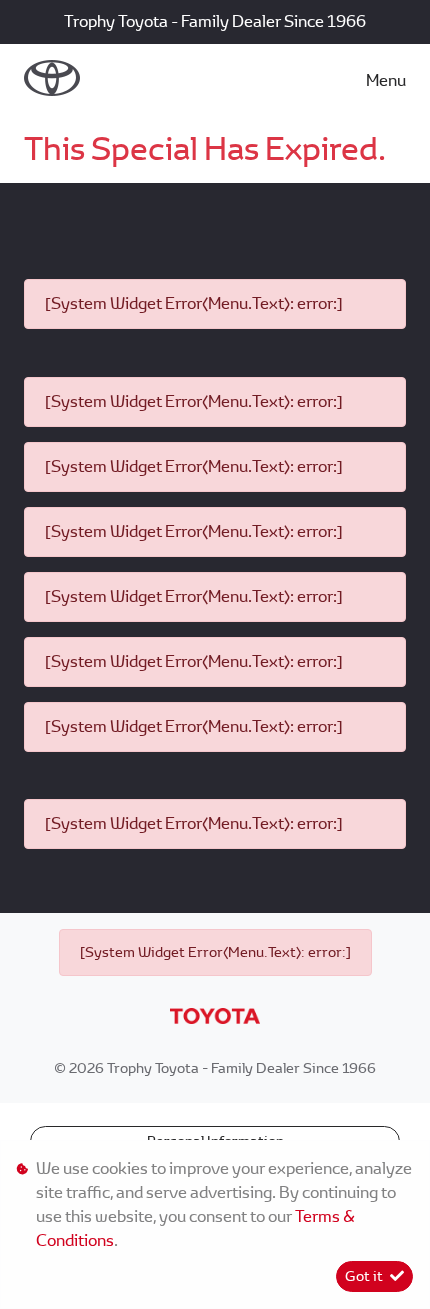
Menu (386, 80)
